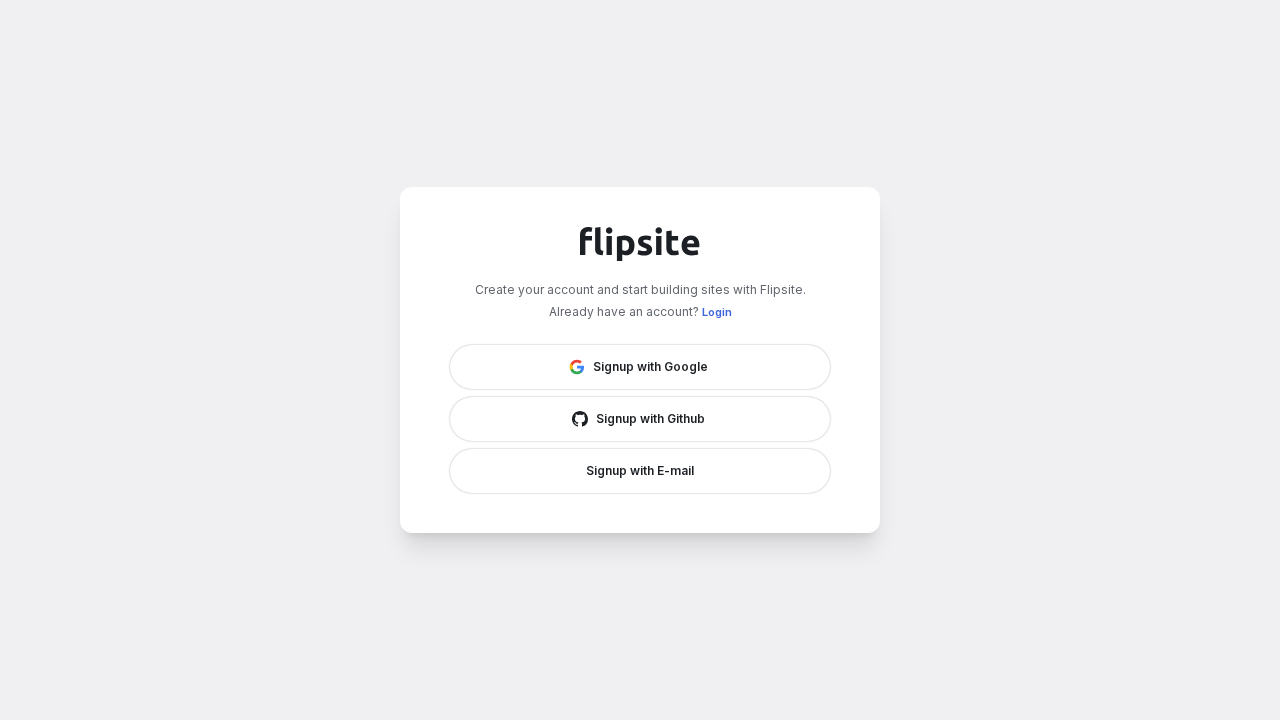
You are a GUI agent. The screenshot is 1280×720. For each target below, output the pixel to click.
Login (717, 312)
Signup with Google (650, 366)
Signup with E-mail (640, 470)
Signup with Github (650, 418)
